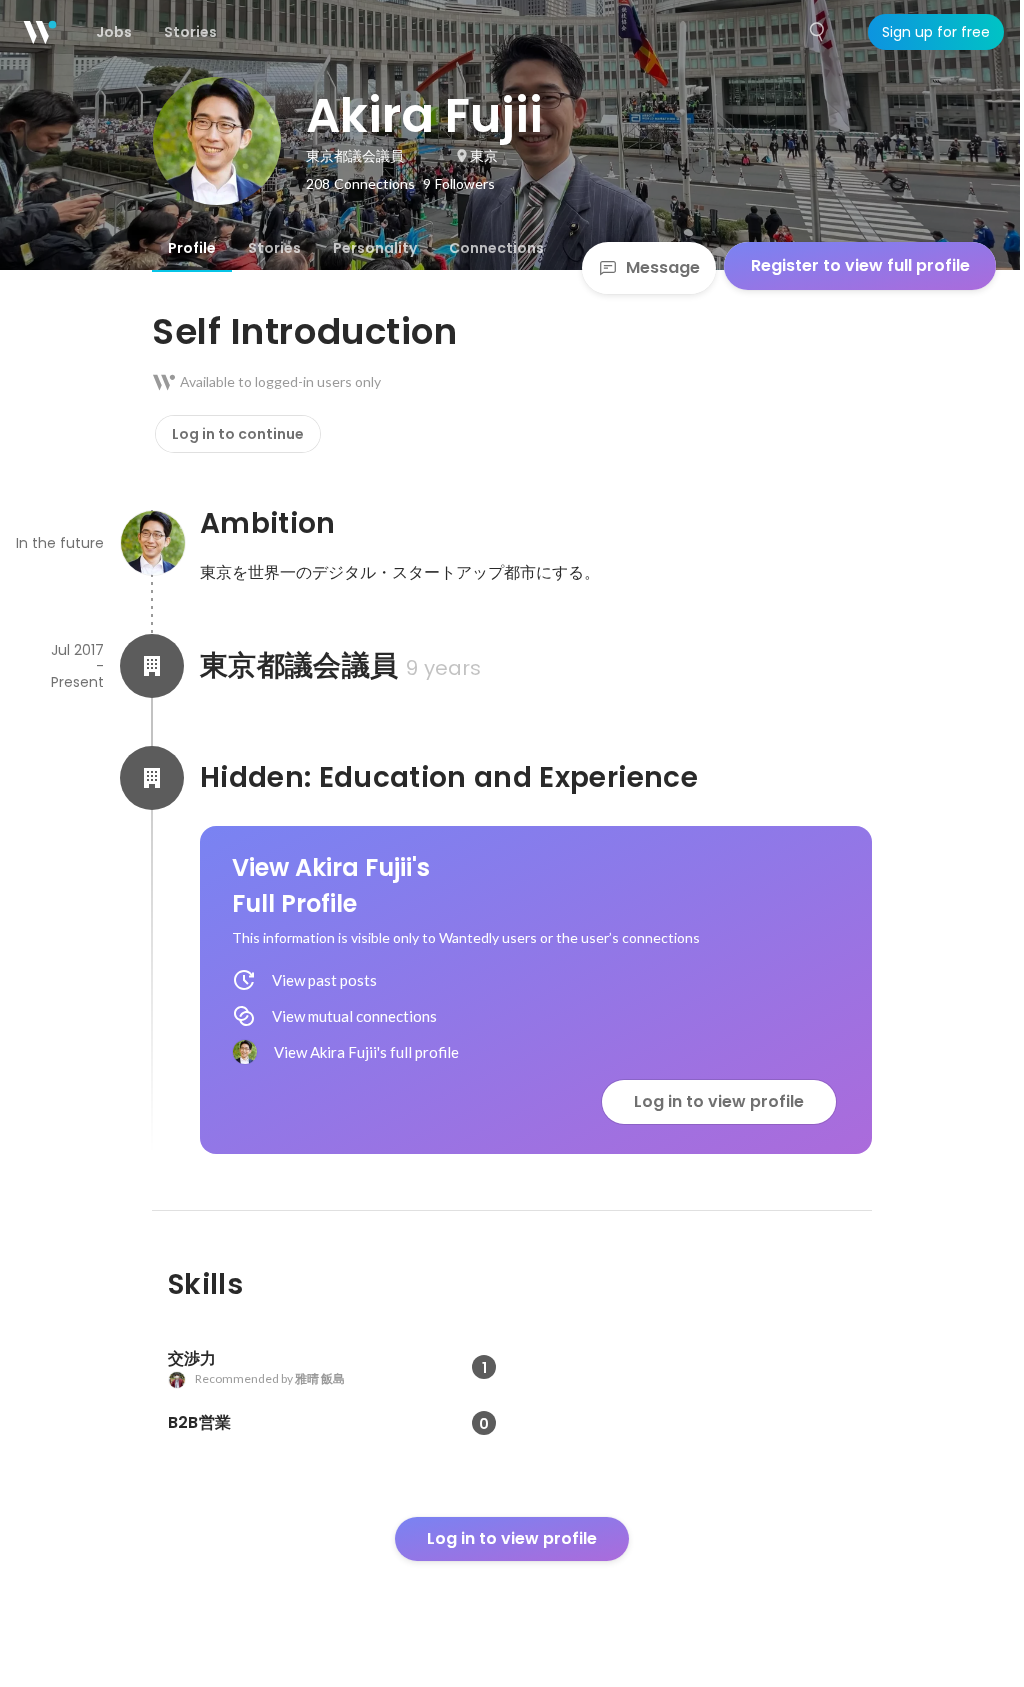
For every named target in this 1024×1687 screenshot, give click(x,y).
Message (663, 267)
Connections (496, 248)
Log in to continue (238, 434)
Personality (375, 248)
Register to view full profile (860, 265)
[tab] (192, 248)
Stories (274, 248)
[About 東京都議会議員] (152, 666)
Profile (192, 248)
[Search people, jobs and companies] (818, 32)
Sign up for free (936, 32)
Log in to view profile (719, 1101)
